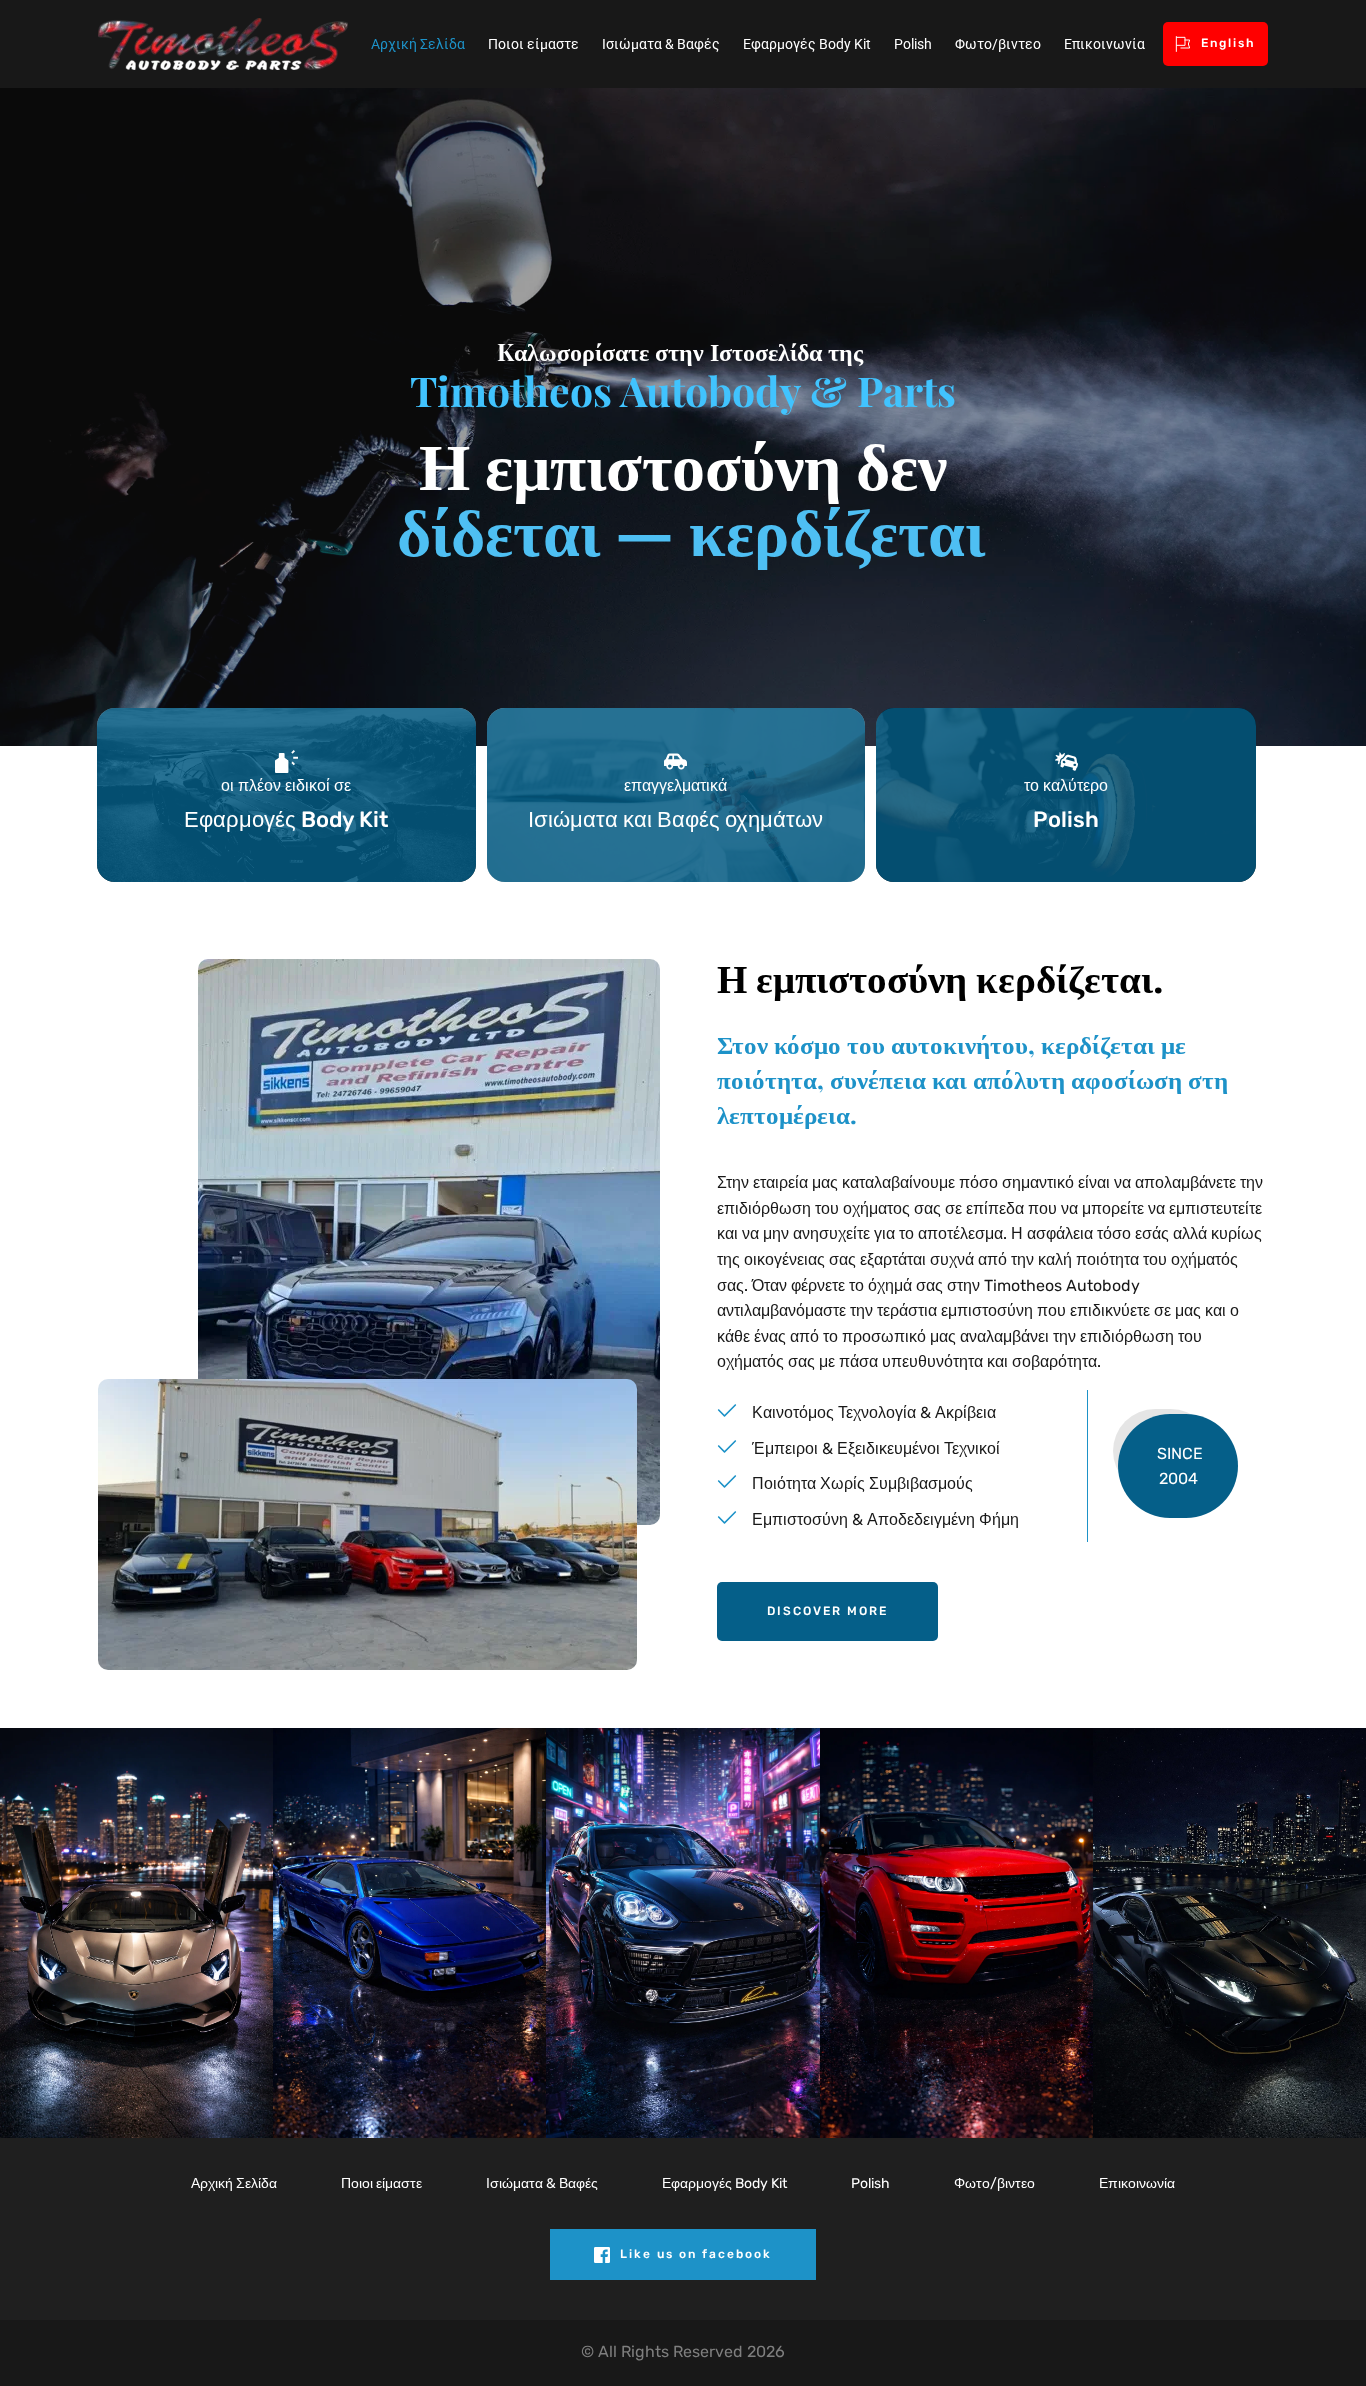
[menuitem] (418, 44)
